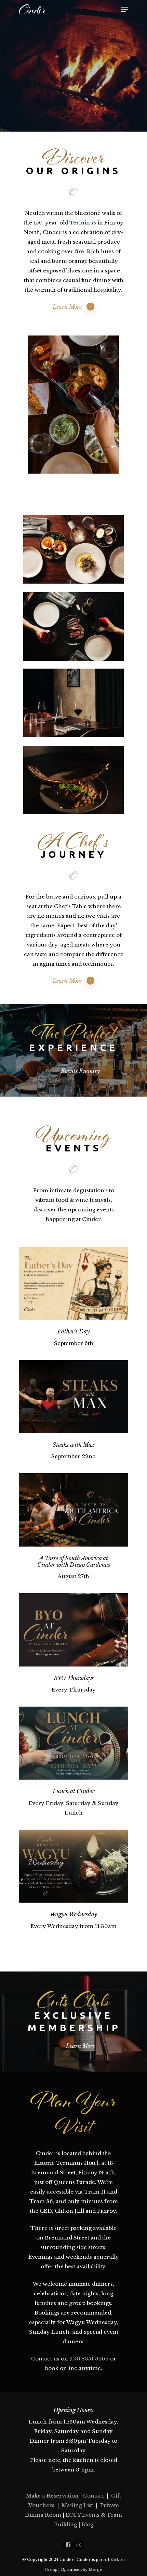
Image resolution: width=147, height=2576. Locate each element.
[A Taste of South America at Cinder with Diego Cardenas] (73, 1510)
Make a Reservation (52, 2496)
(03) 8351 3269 (89, 2359)
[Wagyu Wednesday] (73, 1866)
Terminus (83, 223)
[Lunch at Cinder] (73, 1743)
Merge (95, 2569)
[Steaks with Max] (73, 1397)
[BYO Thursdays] (73, 1630)
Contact (93, 2496)
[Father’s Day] (73, 1283)
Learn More (67, 307)
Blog (87, 2524)
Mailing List (77, 2505)
